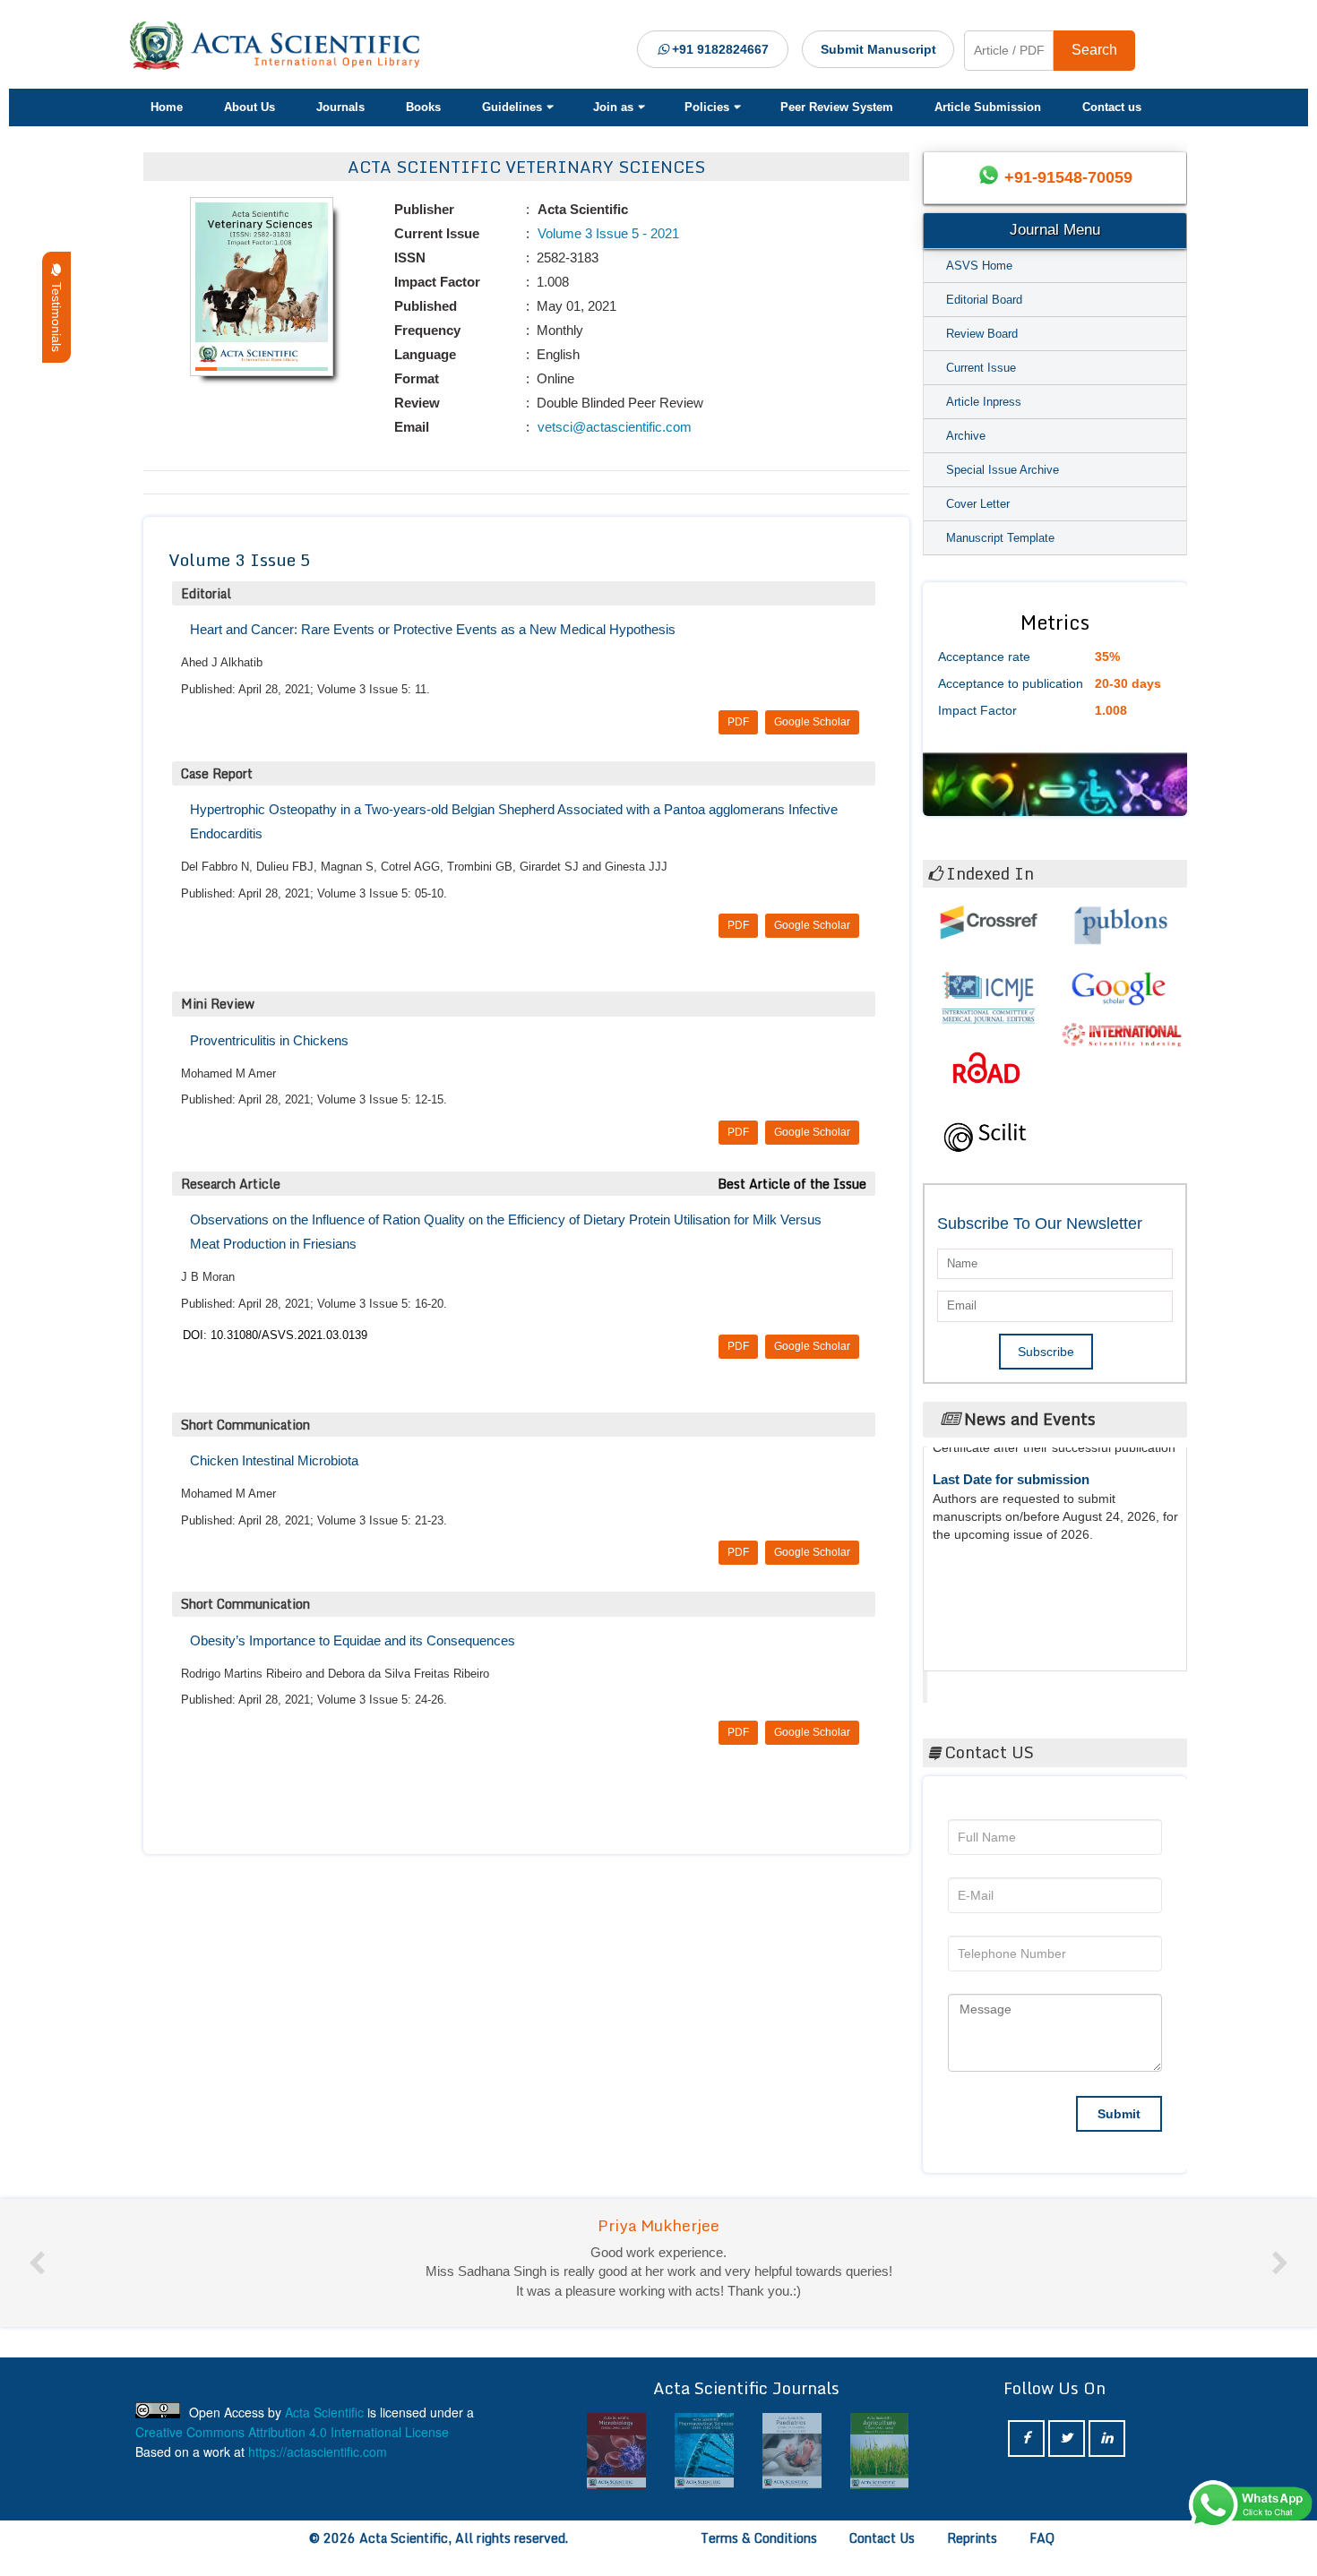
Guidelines (512, 107)
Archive (966, 436)
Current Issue (981, 368)
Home (167, 107)
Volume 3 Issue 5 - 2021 (607, 233)
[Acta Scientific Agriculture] (877, 2451)
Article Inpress (984, 402)
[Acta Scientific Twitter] (1067, 2439)
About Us (250, 107)
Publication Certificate (1002, 1546)
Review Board (982, 334)
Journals (340, 107)
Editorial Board (984, 300)
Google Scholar (812, 722)
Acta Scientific (996, 1682)
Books (423, 107)
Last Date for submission (1011, 1614)
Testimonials (56, 313)
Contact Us (882, 2538)
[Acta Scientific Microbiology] (615, 2451)
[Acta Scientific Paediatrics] (789, 2451)
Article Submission (988, 107)
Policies (707, 107)
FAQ (1042, 2538)
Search (1094, 50)
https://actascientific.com (318, 2451)
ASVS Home (979, 266)
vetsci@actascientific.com (613, 427)
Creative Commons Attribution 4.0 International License (292, 2432)
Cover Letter (978, 504)
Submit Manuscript (878, 49)
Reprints (972, 2538)
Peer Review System (837, 107)
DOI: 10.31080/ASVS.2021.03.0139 (275, 1335)
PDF (738, 722)
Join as (613, 107)
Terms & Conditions (759, 2538)
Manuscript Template (1000, 538)
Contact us (1112, 107)
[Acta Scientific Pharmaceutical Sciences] (702, 2451)
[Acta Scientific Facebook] (1026, 2439)
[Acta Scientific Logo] (281, 46)
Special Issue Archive (1003, 470)
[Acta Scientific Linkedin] (1107, 2439)
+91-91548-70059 (1068, 177)
